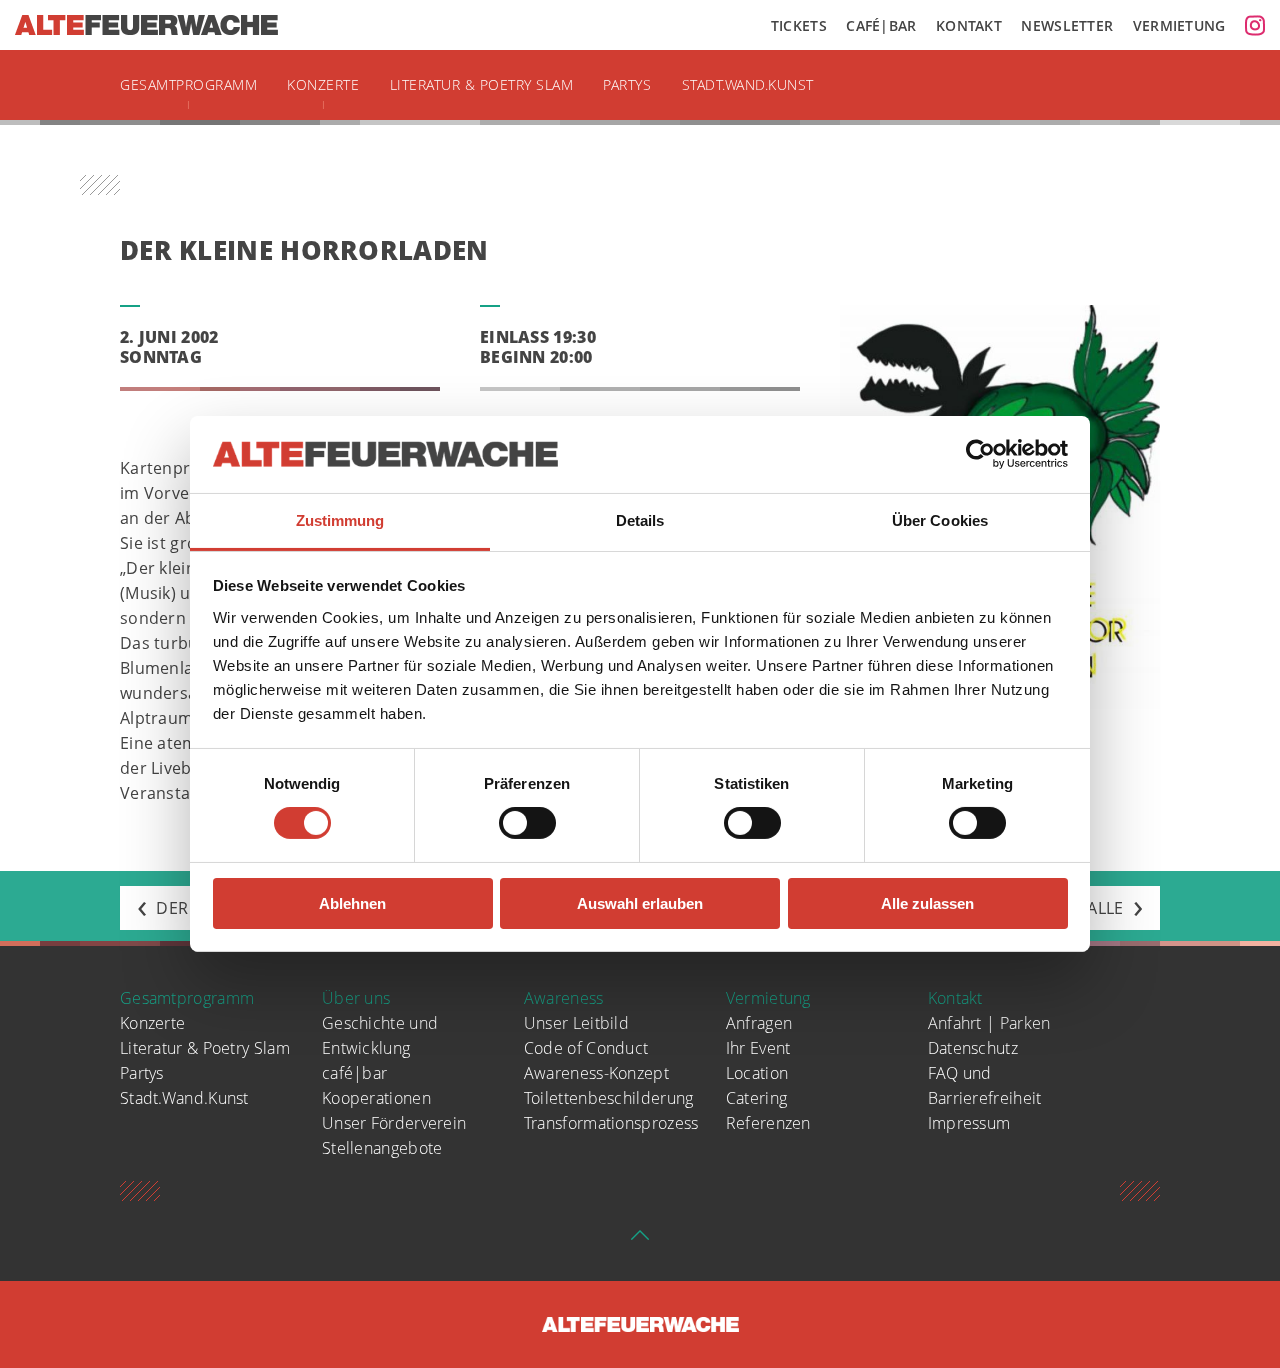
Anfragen (759, 1023)
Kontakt (969, 25)
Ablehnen (352, 903)
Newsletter (1067, 25)
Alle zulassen (927, 903)
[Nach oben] (640, 1241)
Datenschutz (973, 1048)
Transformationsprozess (611, 1123)
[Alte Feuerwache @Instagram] (1255, 25)
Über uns (356, 998)
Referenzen (768, 1123)
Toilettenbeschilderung (609, 1098)
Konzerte (323, 84)
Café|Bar (881, 25)
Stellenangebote (382, 1148)
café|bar (354, 1073)
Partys (627, 84)
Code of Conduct (586, 1048)
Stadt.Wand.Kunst (748, 84)
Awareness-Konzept (596, 1073)
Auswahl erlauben (640, 903)
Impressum (969, 1123)
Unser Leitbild (576, 1023)
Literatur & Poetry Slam (482, 84)
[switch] (527, 823)
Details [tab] (640, 520)
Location (757, 1073)
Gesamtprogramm (188, 84)
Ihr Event (758, 1048)
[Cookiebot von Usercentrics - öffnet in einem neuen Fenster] (980, 454)
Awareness (564, 998)
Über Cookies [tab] (940, 520)
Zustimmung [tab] (340, 520)
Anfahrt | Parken (989, 1023)
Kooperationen (376, 1098)
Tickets (799, 25)
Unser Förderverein (394, 1123)
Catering (756, 1098)
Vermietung (1179, 25)
